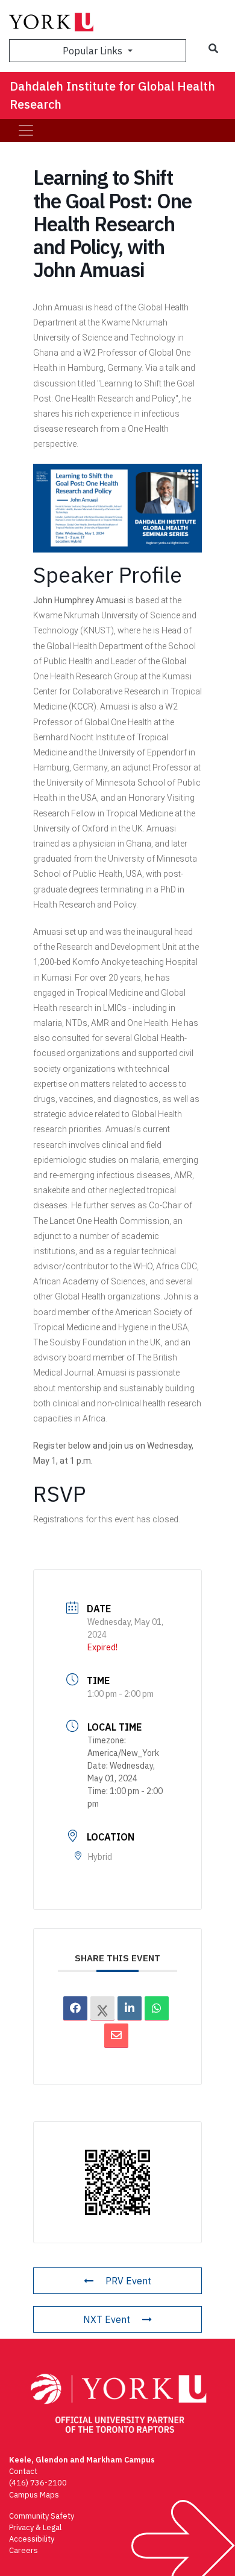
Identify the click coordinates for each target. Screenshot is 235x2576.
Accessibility (32, 2539)
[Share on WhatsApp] (157, 2008)
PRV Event (128, 2281)
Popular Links (94, 51)
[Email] (116, 2036)
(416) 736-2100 (38, 2483)
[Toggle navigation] (26, 130)
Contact (23, 2471)
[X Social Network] (102, 2008)
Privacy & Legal (35, 2527)
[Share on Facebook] (75, 2008)
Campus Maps (34, 2495)
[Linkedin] (130, 2008)
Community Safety (42, 2516)
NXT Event (107, 2319)
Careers (23, 2550)
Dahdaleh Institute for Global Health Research (112, 95)
